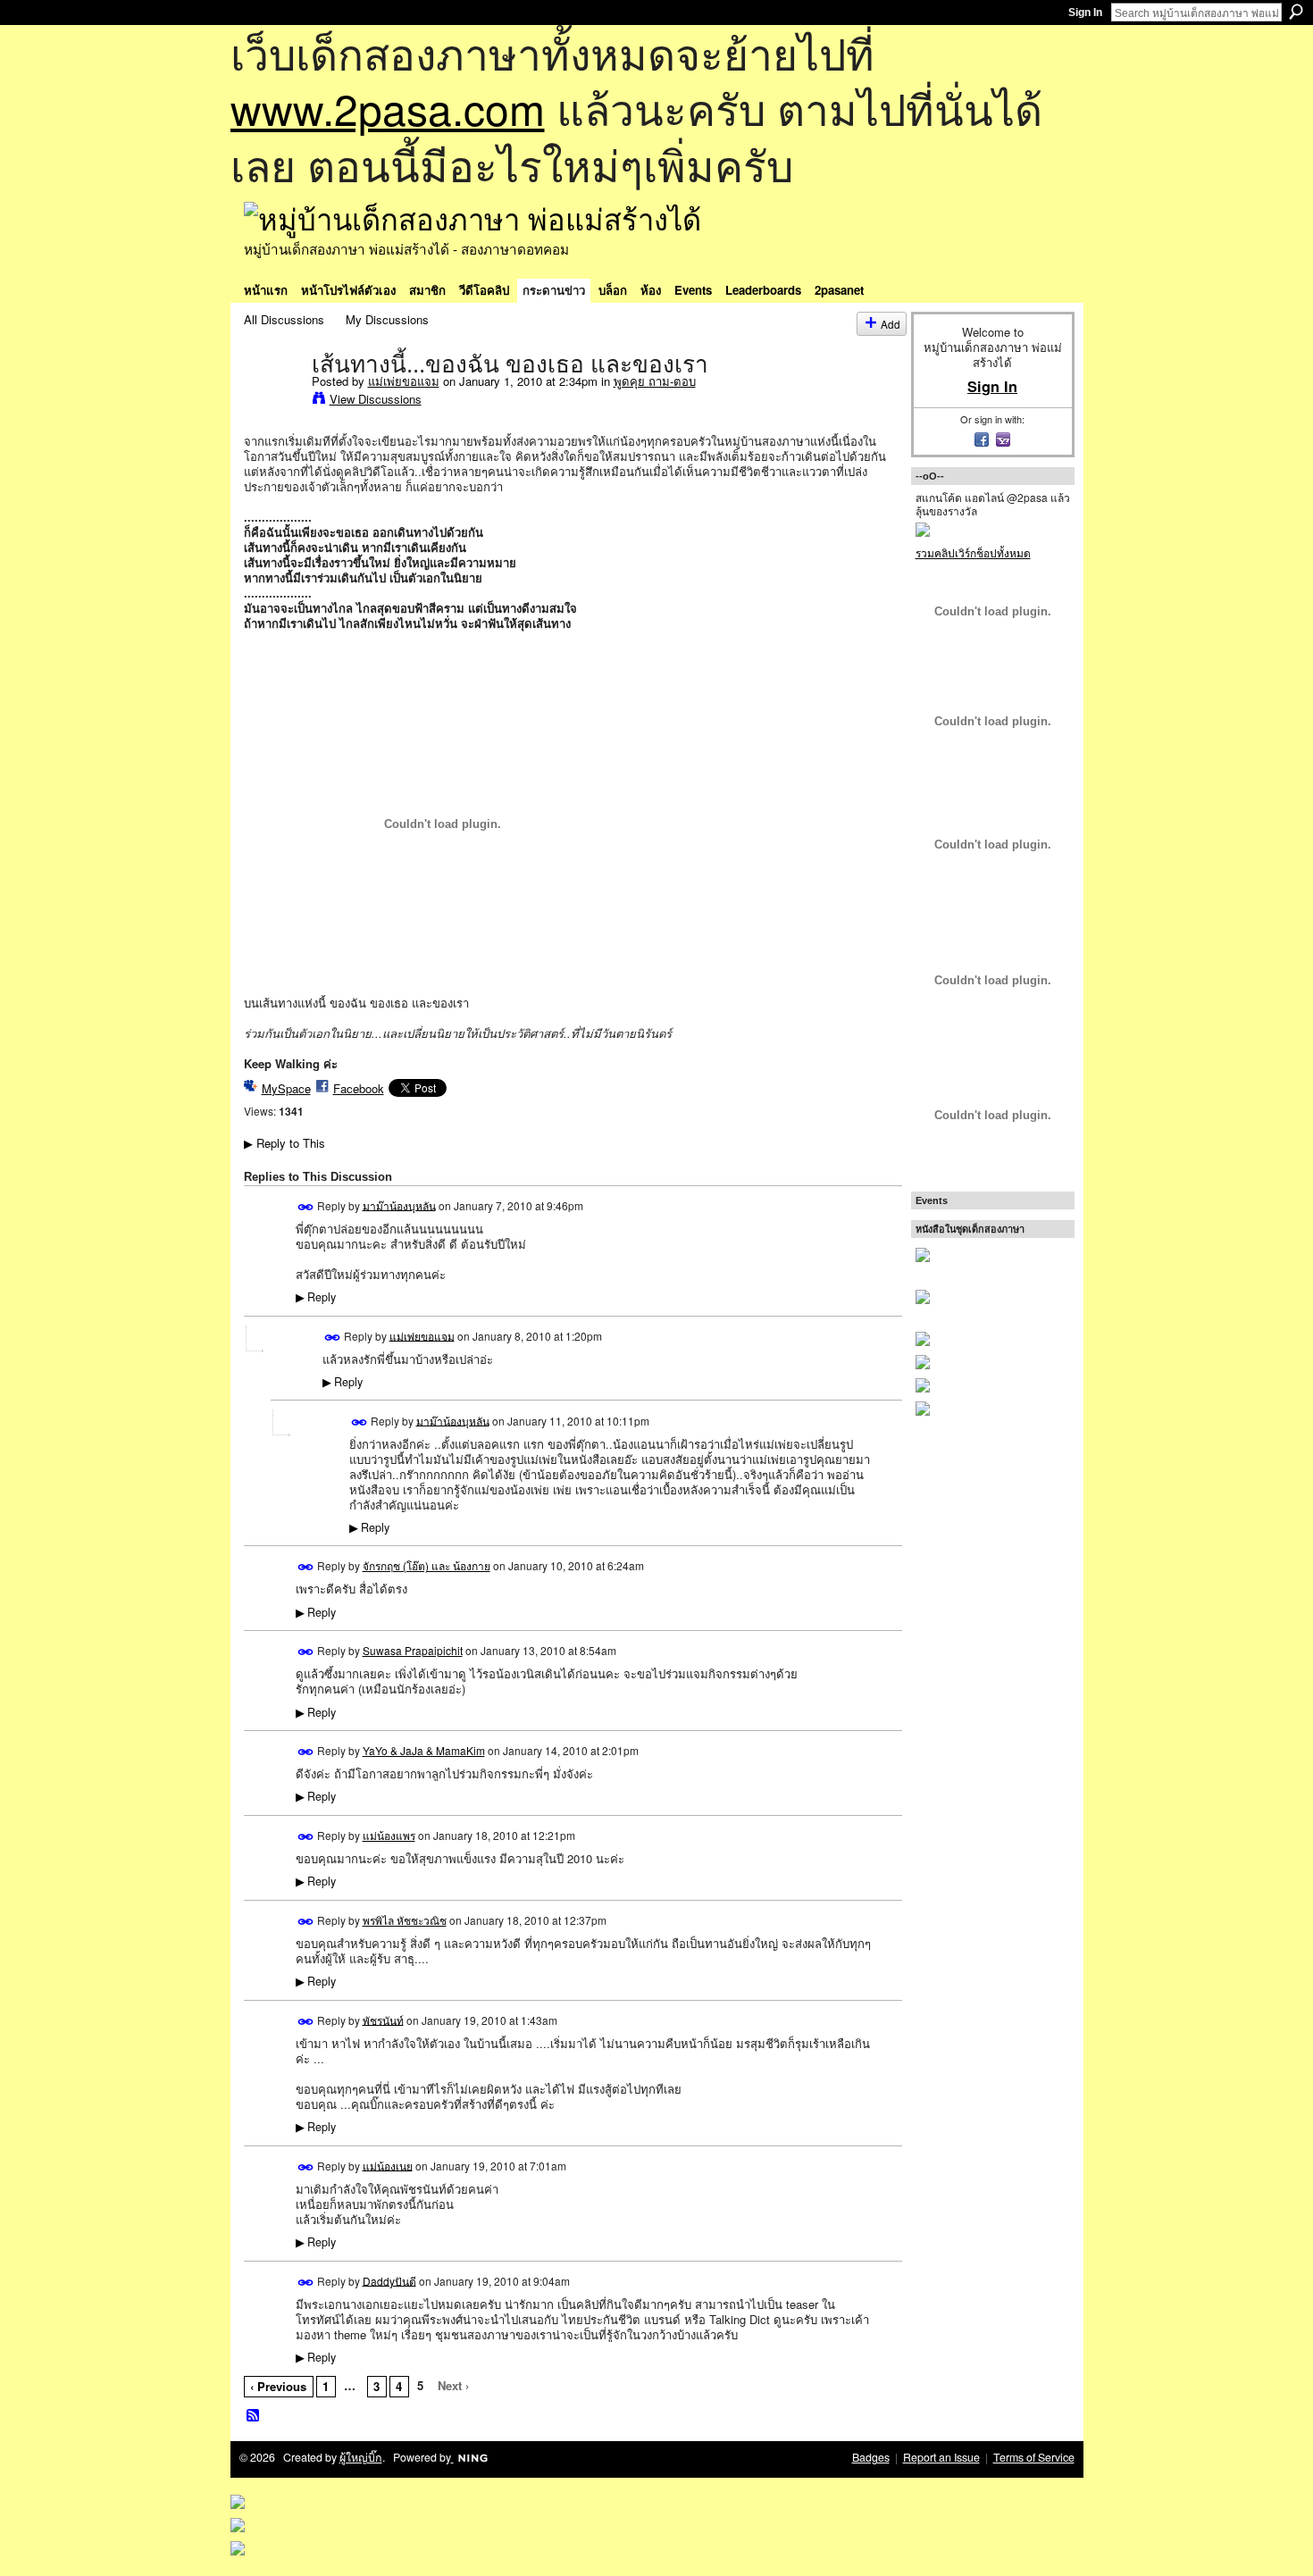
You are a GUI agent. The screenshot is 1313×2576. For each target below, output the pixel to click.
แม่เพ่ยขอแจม (404, 381)
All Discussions (284, 319)
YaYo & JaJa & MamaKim (424, 1750)
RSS (254, 2416)
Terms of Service (1034, 2457)
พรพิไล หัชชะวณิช (405, 1920)
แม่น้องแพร (389, 1835)
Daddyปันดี (389, 2280)
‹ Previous (278, 2386)
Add (891, 324)
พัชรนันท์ (383, 2019)
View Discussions (376, 399)
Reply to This (284, 1143)
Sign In (1085, 13)
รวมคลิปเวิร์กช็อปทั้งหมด (973, 552)
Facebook (359, 1088)
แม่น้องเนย (388, 2165)
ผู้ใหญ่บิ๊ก (361, 2457)
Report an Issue (941, 2457)
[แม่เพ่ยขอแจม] (272, 401)
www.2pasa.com (388, 108)
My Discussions (387, 319)
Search (1296, 12)
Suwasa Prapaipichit (413, 1650)
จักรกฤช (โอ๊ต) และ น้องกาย (427, 1565)
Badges (871, 2457)
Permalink (306, 1207)
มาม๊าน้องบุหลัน (399, 1204)
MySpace (286, 1088)
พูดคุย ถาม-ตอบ (655, 381)
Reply (316, 1297)
